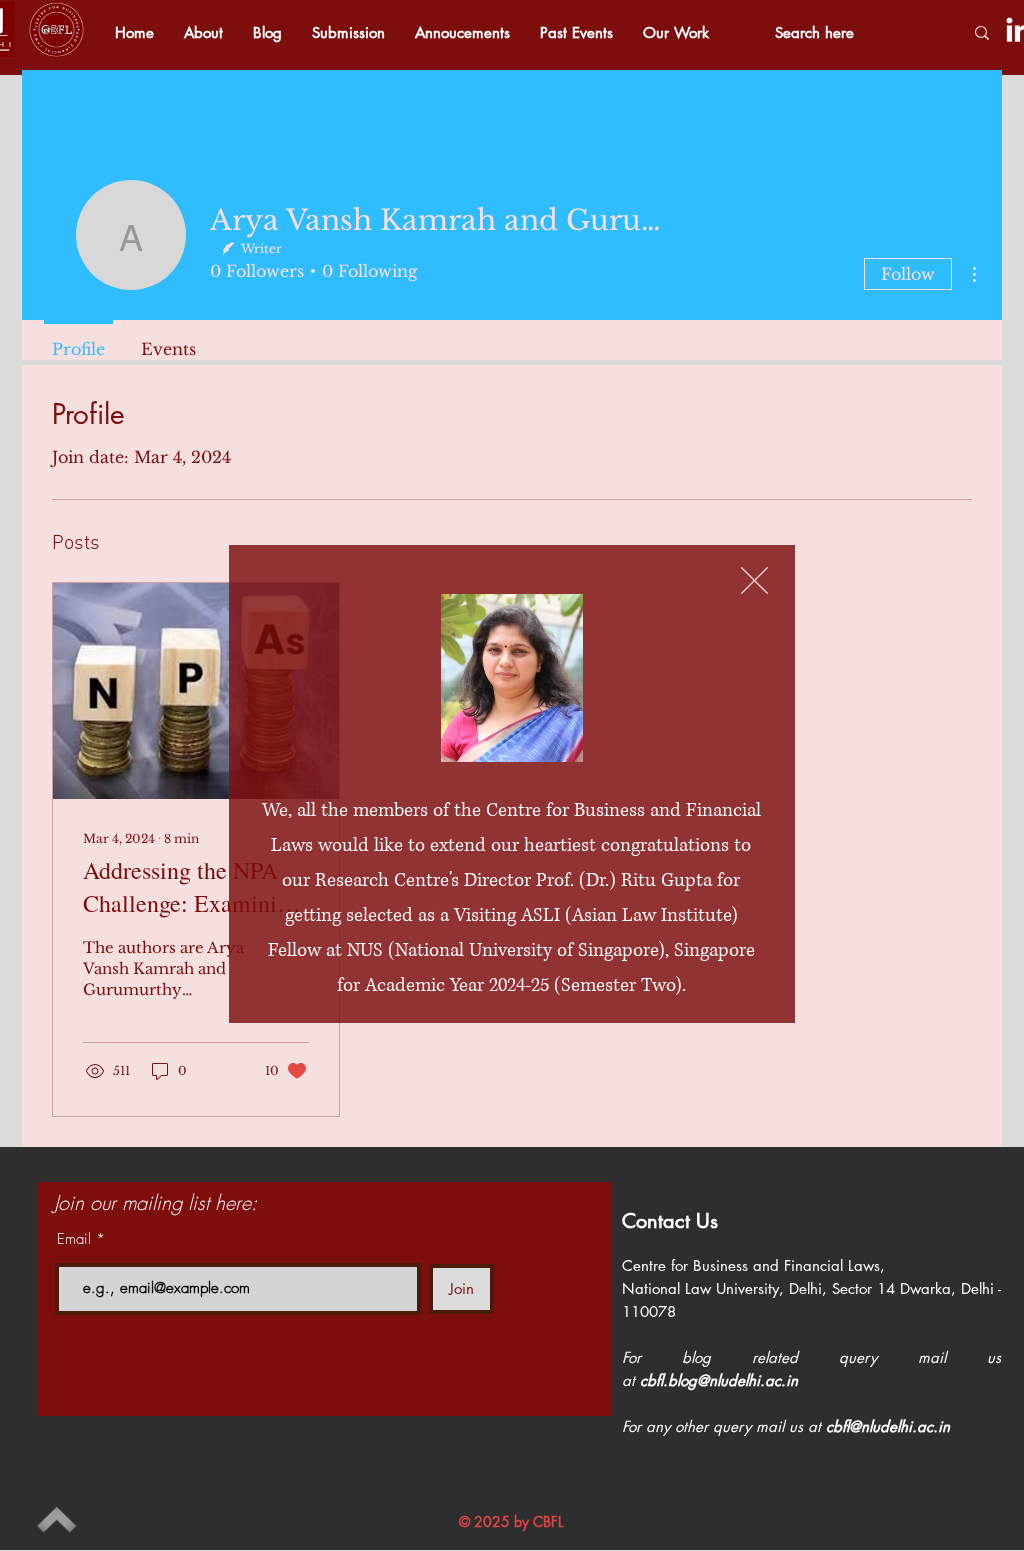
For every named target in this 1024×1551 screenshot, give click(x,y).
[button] (754, 580)
